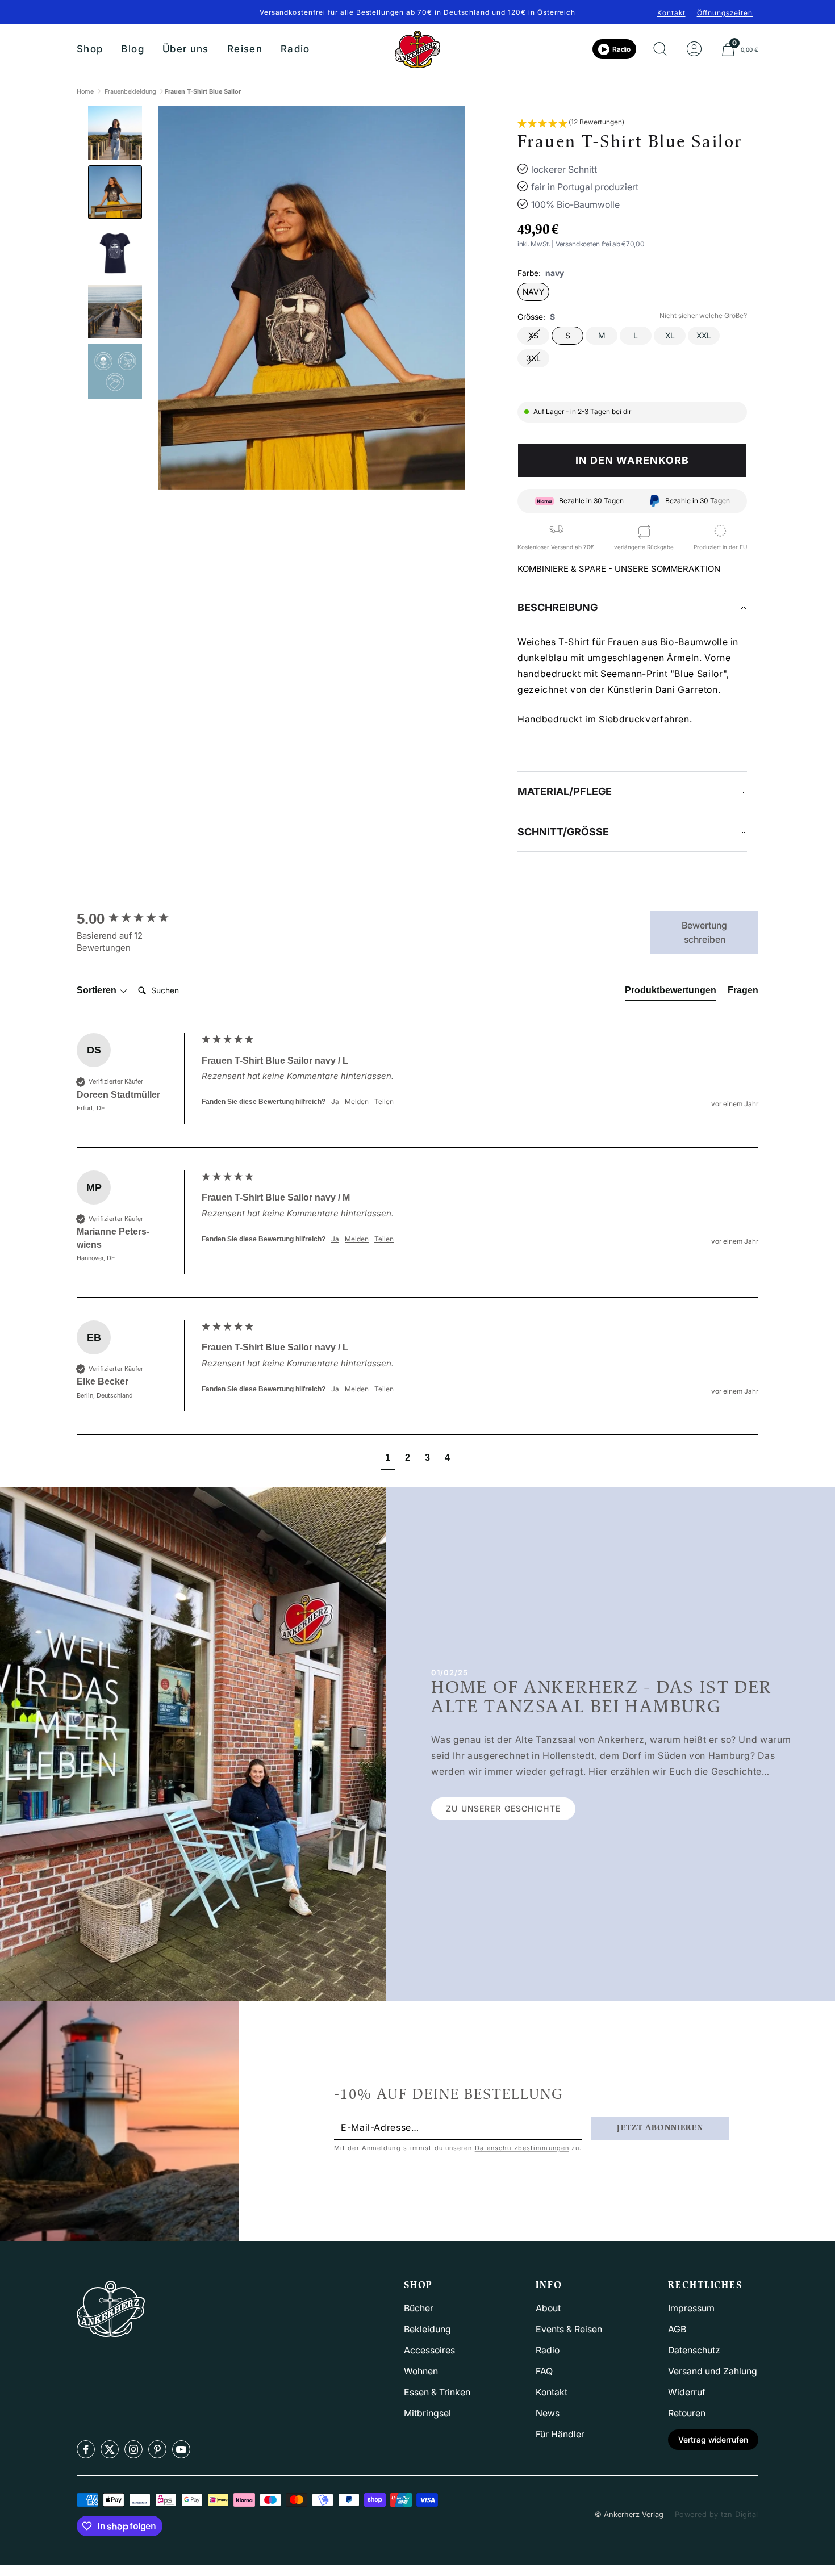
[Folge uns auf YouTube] (181, 2449)
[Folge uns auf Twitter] (110, 2449)
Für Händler (560, 2434)
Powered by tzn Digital (717, 2514)
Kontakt (671, 13)
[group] (136, 919)
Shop (90, 49)
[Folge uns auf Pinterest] (157, 2449)
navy (533, 292)
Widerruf (687, 2392)
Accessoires (429, 2350)
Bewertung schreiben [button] (704, 932)
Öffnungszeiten (725, 13)
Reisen (245, 49)
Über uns (186, 49)
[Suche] (660, 49)
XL (670, 335)
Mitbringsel (427, 2413)
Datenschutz (694, 2350)
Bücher (419, 2308)
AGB (677, 2329)
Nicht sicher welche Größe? (703, 315)
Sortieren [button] (98, 990)
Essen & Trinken (437, 2392)
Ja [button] (335, 1101)
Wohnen (421, 2371)
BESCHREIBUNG (558, 607)
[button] (571, 123)
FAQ (544, 2371)
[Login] (694, 49)
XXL (704, 335)
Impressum (691, 2308)
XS (533, 335)
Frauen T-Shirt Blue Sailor (203, 91)
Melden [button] (357, 1101)
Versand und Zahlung (713, 2371)
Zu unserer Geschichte (503, 1808)
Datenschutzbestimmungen (522, 2148)
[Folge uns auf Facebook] (86, 2449)
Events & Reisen (569, 2329)
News (548, 2413)
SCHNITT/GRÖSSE (563, 832)
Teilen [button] (384, 1101)
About (548, 2308)
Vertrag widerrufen (713, 2439)
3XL (533, 358)
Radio (295, 49)
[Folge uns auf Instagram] (133, 2449)
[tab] (671, 993)
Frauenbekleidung (130, 91)
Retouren (687, 2413)
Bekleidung (427, 2329)
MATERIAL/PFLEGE (565, 791)
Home (85, 91)
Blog (132, 49)
